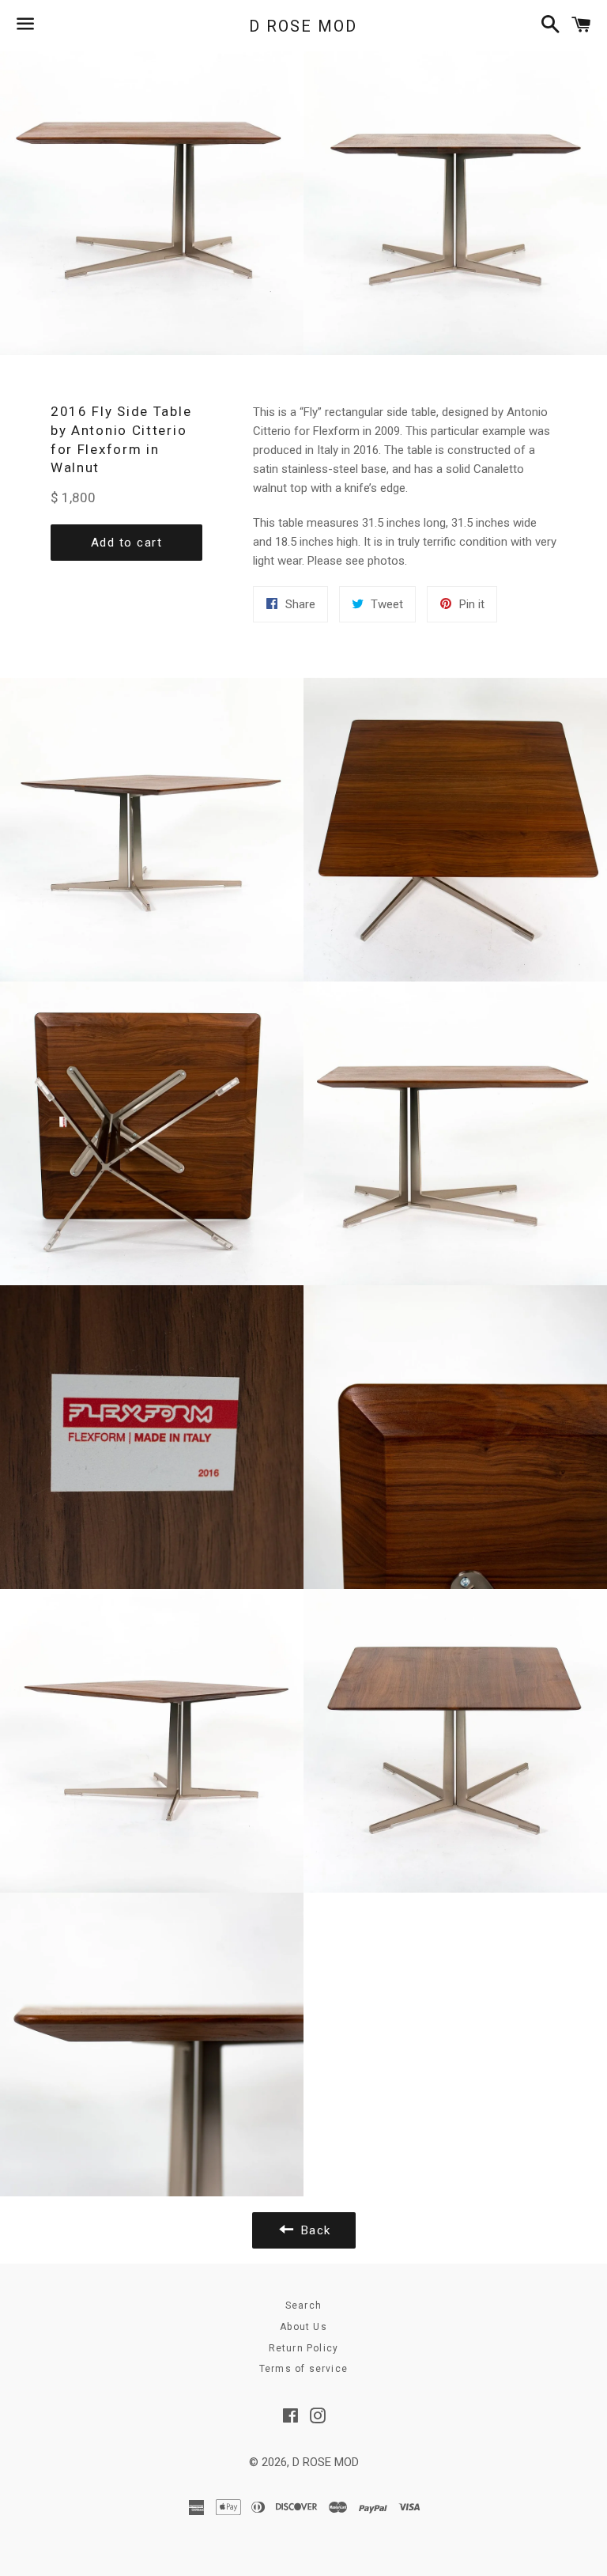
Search (303, 2306)
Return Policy (304, 2348)
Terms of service (303, 2369)
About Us (303, 2327)
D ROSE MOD (303, 26)
